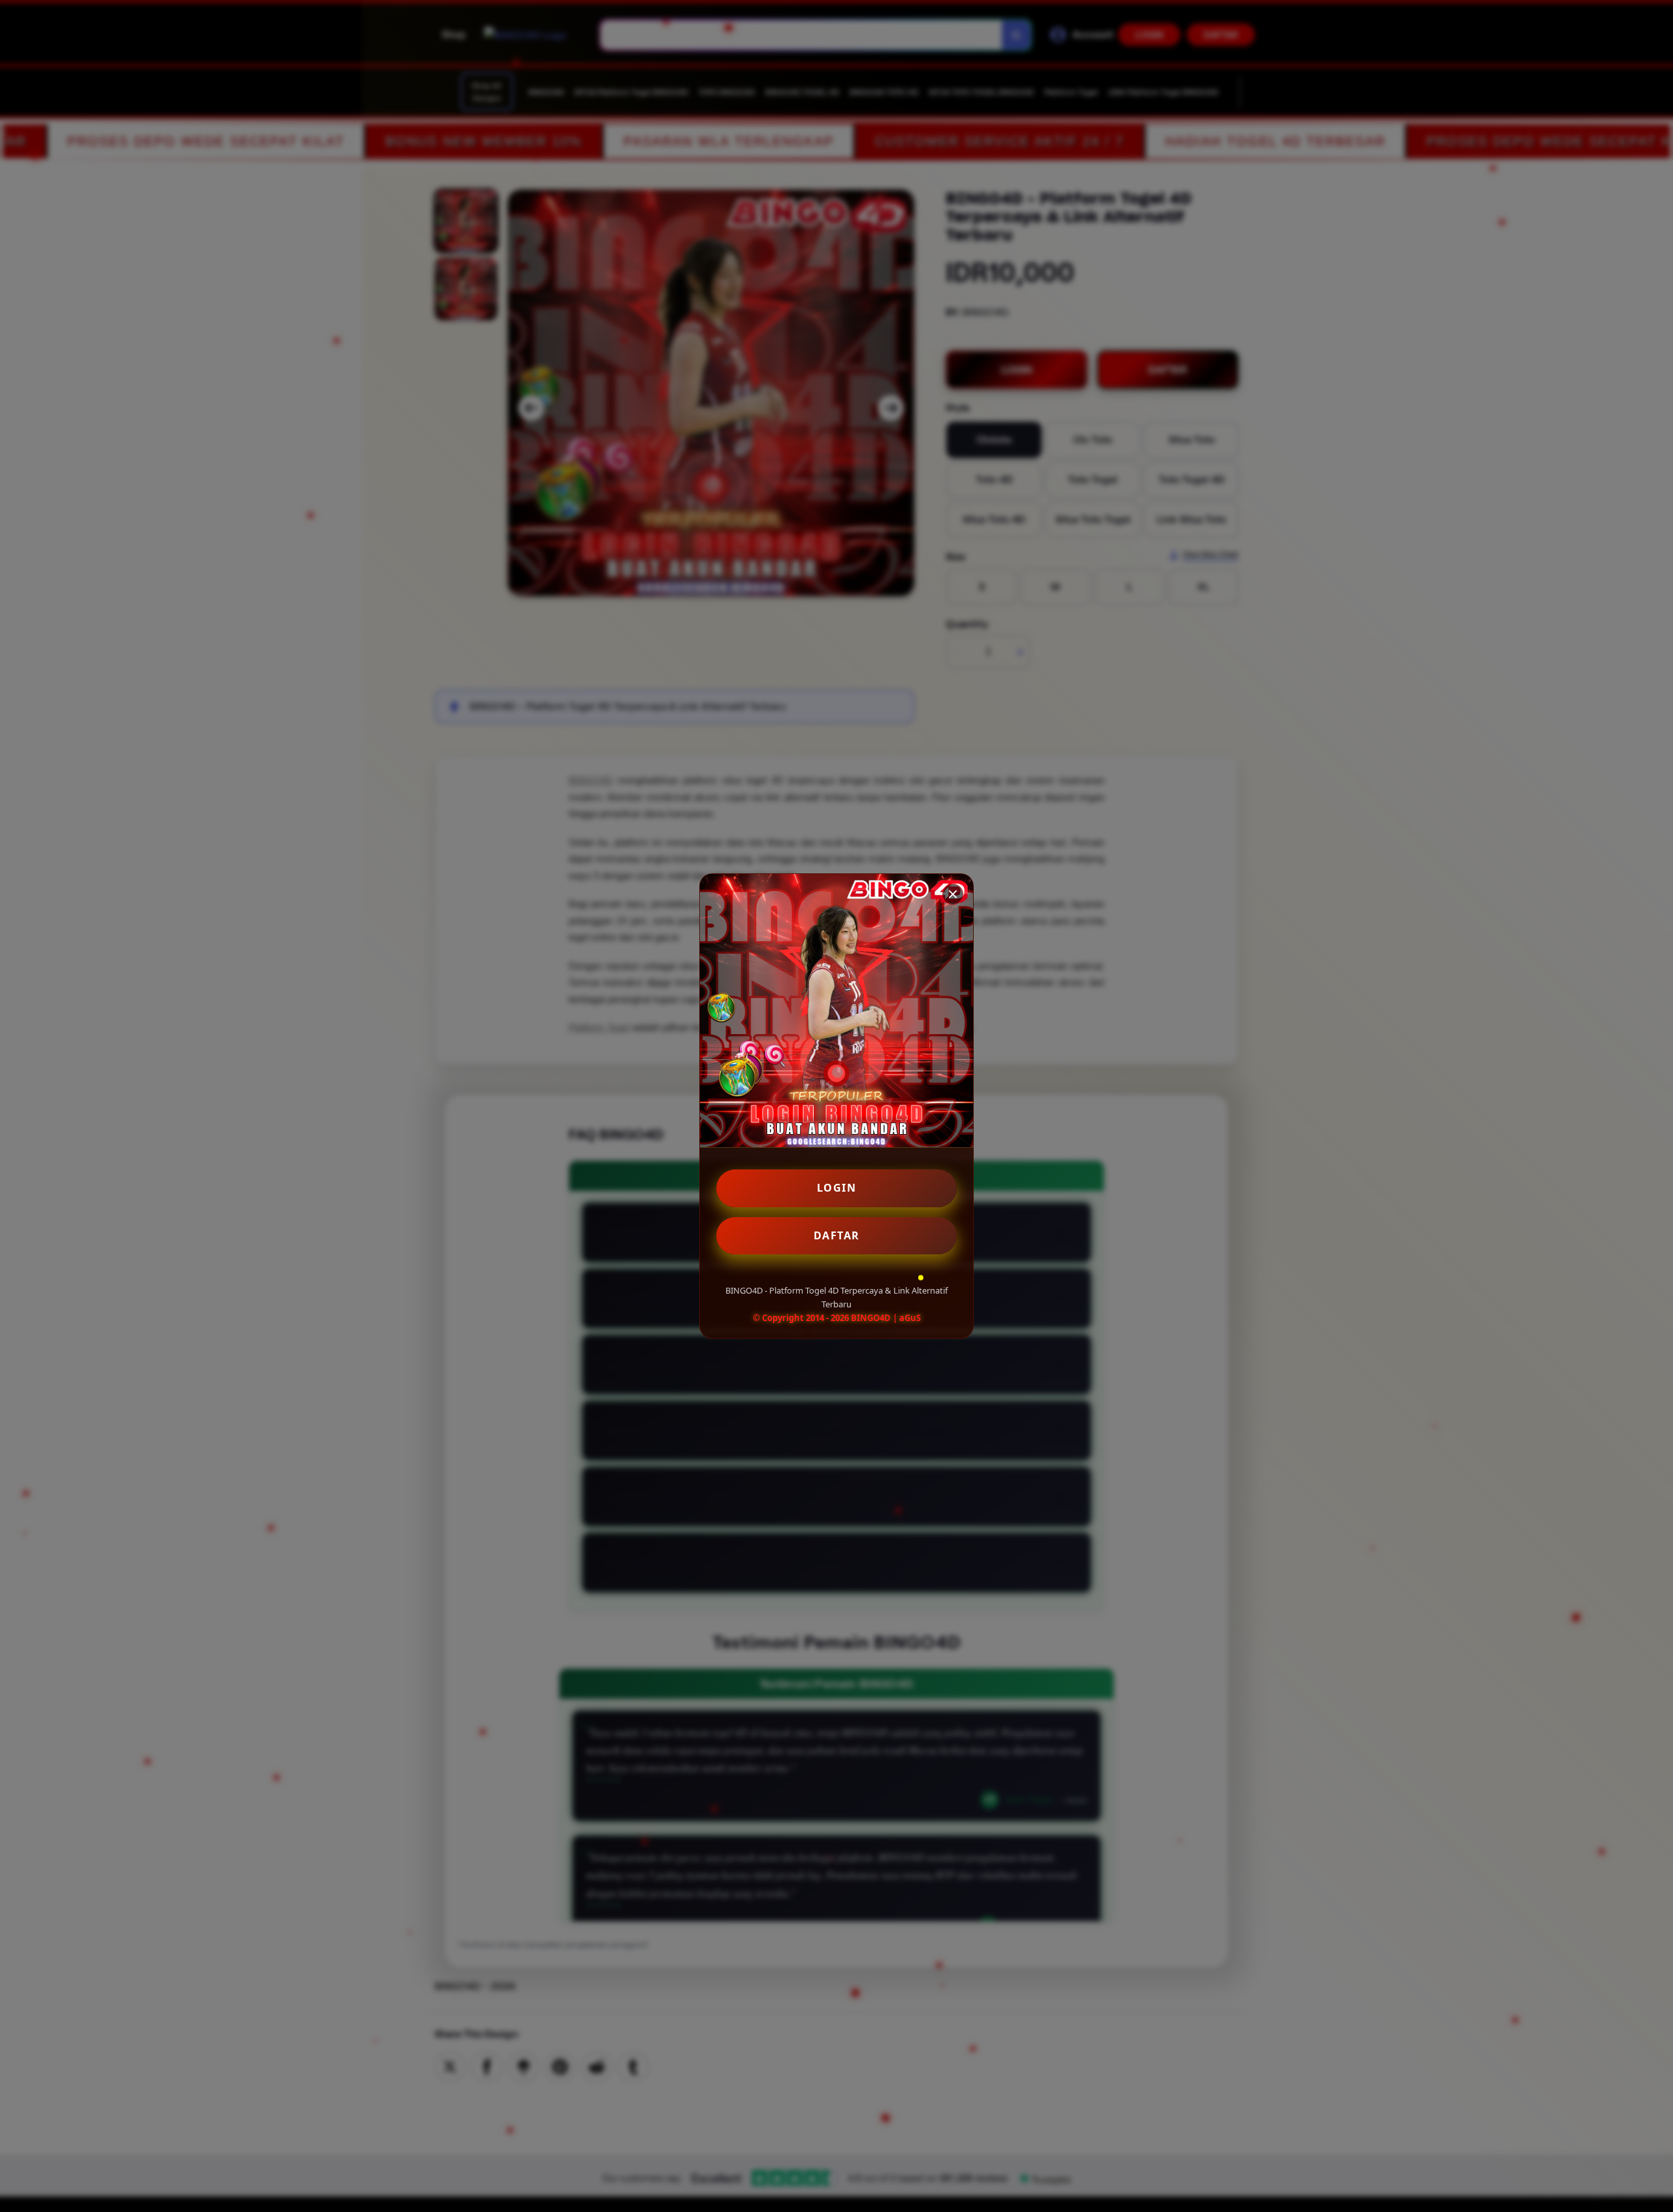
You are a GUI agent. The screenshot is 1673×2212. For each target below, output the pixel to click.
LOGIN (837, 1188)
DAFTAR (837, 1235)
